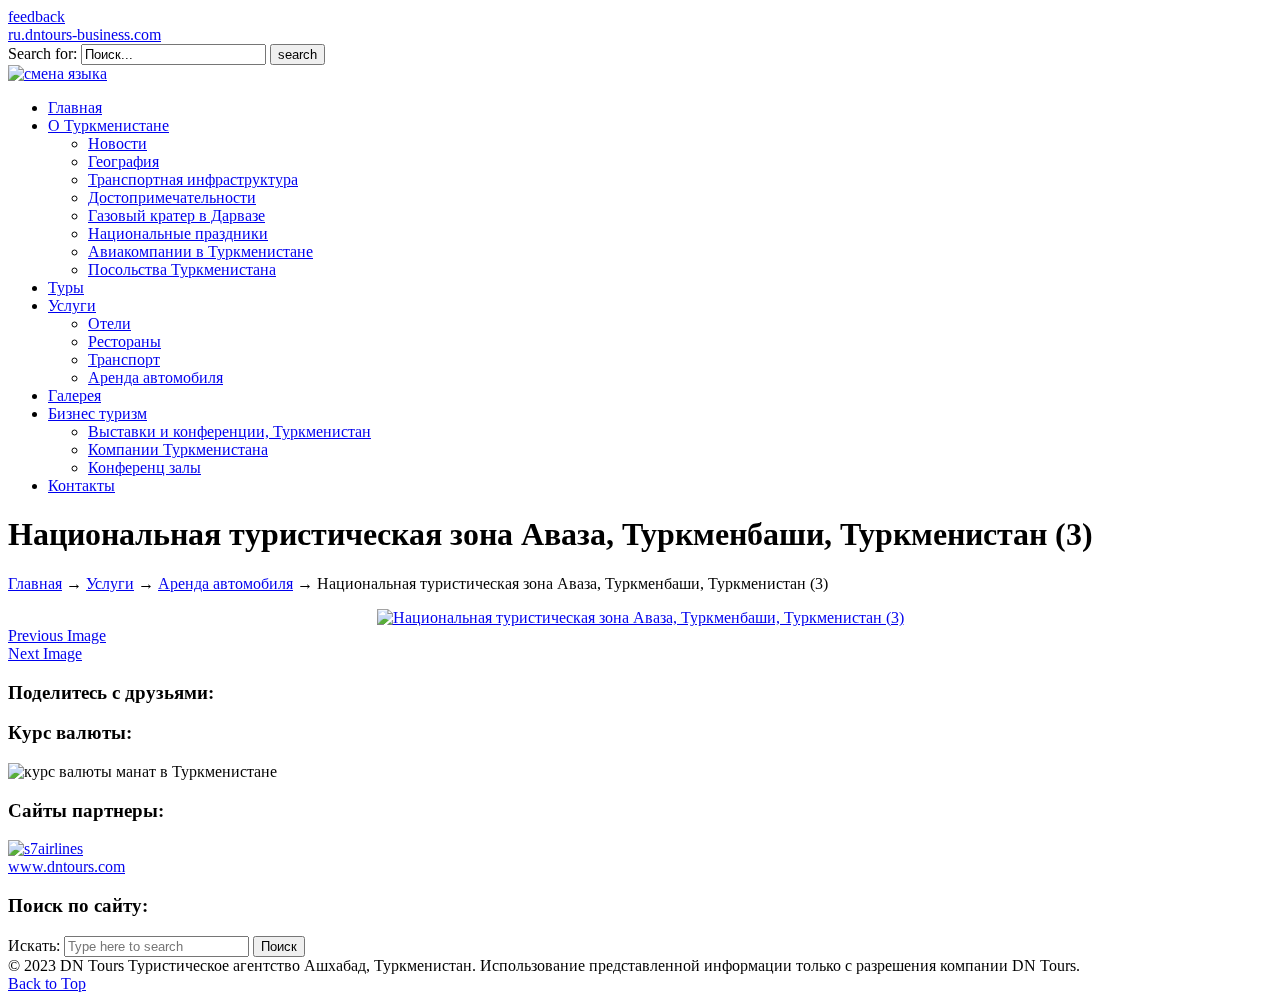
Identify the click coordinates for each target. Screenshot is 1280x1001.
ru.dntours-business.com (84, 34)
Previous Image (57, 635)
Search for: (42, 53)
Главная (35, 583)
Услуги (110, 583)
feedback (36, 16)
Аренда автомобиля (225, 583)
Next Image (45, 653)
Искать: (34, 945)
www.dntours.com (66, 866)
